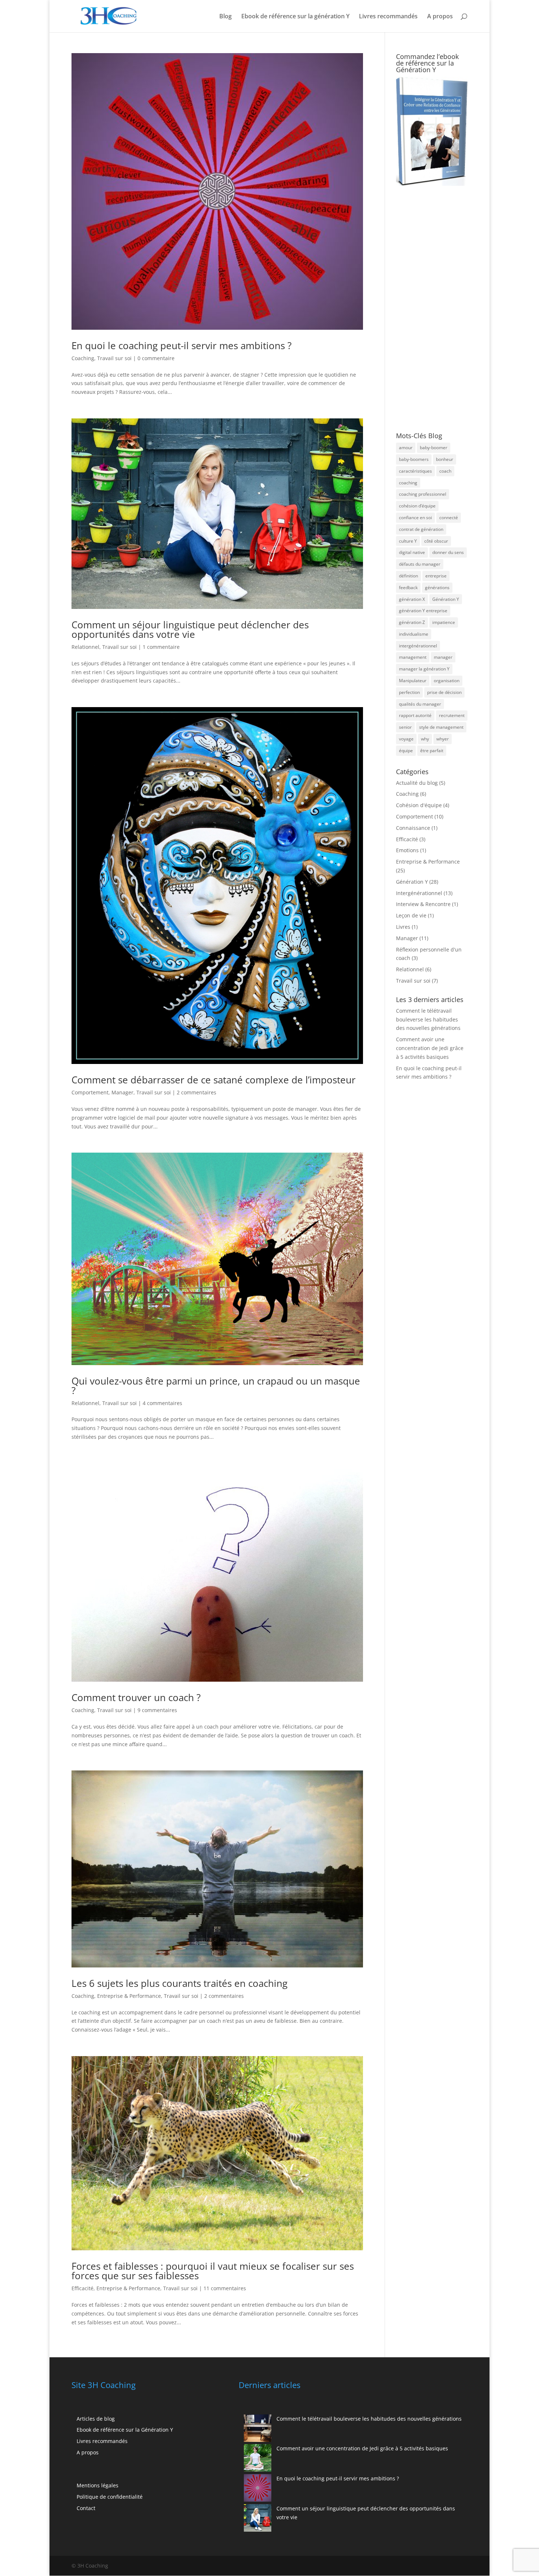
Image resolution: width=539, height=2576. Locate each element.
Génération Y (446, 599)
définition (408, 576)
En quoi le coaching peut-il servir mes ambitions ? (181, 345)
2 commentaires (197, 1092)
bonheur (445, 459)
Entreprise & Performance (129, 1996)
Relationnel (85, 647)
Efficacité (82, 2288)
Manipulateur (413, 681)
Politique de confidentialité (110, 2497)
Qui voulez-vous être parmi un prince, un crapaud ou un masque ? (216, 1386)
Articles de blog (96, 2419)
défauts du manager (420, 564)
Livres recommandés (388, 17)
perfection (409, 692)
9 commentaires (157, 1710)
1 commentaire (161, 647)
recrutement (452, 715)
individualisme (414, 634)
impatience (444, 622)
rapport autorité (415, 715)
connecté (449, 518)
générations (437, 587)
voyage (406, 739)
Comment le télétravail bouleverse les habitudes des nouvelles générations (428, 1019)
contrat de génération (421, 529)
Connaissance (413, 828)
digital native (412, 552)
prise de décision (444, 692)
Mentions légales (98, 2485)
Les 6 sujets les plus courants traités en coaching (179, 1983)
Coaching (83, 358)
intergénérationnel (418, 646)
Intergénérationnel (419, 893)
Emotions (407, 850)
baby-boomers (414, 459)
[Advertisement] (434, 309)
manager (443, 657)
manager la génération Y (424, 669)
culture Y (408, 541)
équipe (406, 751)
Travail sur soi (114, 358)
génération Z (412, 622)
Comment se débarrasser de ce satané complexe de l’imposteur (214, 1080)
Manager (122, 1092)
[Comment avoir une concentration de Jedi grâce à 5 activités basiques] (258, 2459)
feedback (408, 587)
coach (445, 471)
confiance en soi (415, 518)
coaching (408, 483)
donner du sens (448, 552)
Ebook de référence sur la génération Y (295, 17)
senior (405, 727)
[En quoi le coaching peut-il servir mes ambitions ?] (258, 2489)
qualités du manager (420, 704)
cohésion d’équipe (417, 506)
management (413, 657)
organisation (447, 681)
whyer (443, 739)
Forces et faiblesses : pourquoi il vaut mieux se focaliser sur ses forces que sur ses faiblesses (213, 2271)
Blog (225, 17)
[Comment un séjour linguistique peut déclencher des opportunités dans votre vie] (258, 2519)
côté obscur (436, 541)
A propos (440, 17)
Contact (86, 2508)
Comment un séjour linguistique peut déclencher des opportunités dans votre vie (190, 629)
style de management (441, 727)
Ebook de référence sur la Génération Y (125, 2430)
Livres (403, 927)
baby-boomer (434, 448)
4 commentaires (162, 1403)
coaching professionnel (423, 494)
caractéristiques (415, 471)
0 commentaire (156, 358)
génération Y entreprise (423, 611)
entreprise (436, 576)
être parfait (432, 751)
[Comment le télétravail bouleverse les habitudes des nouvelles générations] (258, 2429)
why (425, 739)
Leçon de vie (411, 915)
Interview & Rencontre (423, 904)
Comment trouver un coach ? (136, 1697)
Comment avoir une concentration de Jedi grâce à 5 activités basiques (430, 1048)
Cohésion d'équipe (419, 805)
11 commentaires (225, 2288)
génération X (412, 599)
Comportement (90, 1092)
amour (406, 448)
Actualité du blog (417, 783)
